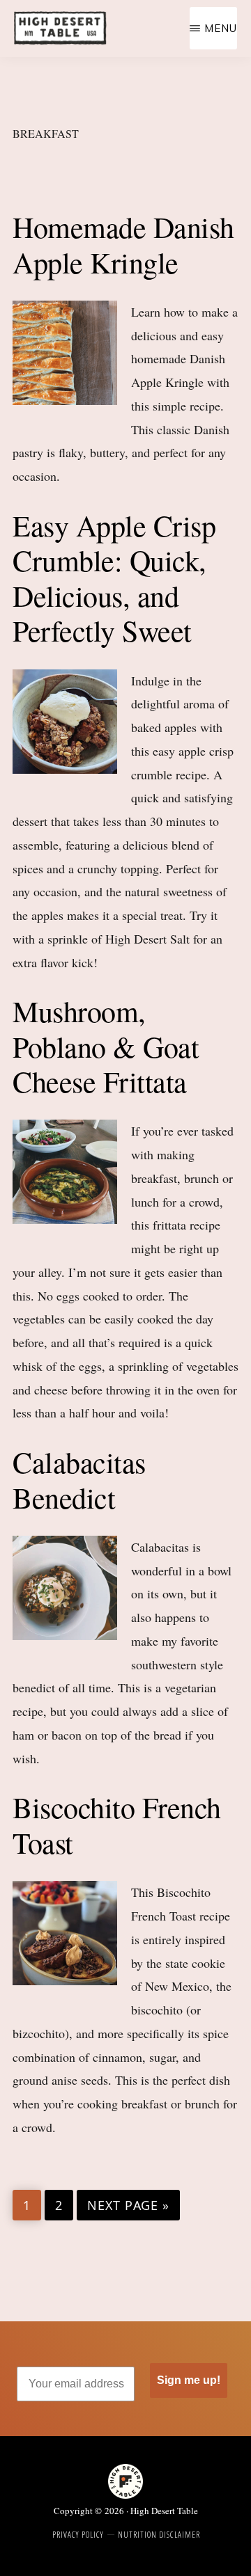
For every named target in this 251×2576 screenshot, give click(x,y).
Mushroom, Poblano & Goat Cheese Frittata (106, 1046)
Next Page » (128, 2206)
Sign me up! (189, 2380)
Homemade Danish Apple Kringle (123, 244)
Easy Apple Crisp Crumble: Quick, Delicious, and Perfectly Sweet (114, 578)
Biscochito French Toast (117, 1824)
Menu (221, 28)
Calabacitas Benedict (79, 1479)
